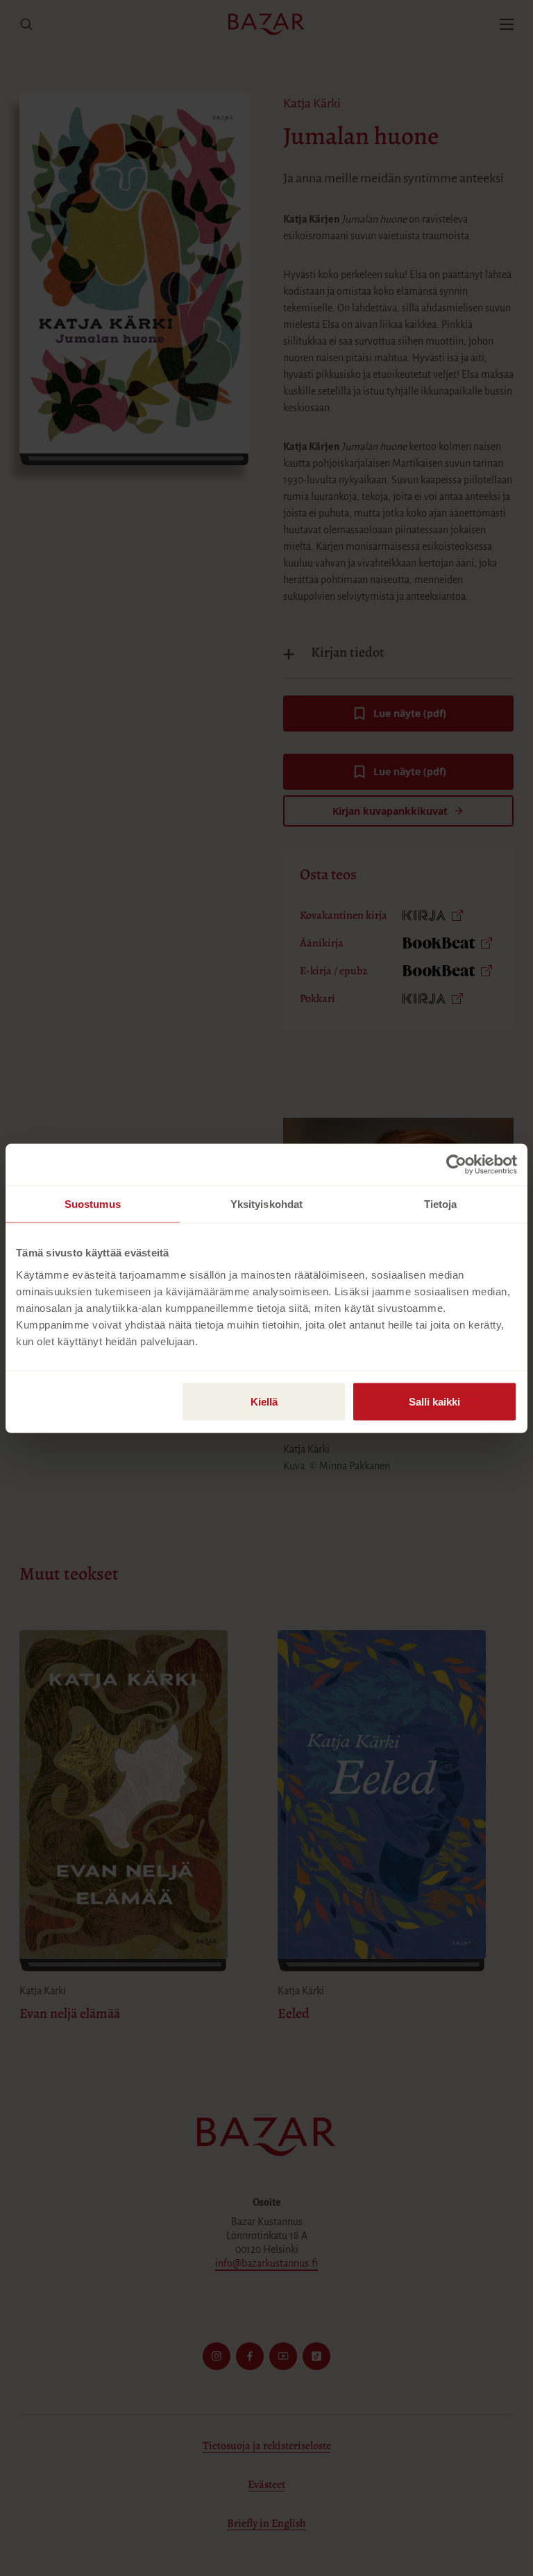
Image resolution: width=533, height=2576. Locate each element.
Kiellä (264, 1401)
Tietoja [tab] (441, 1203)
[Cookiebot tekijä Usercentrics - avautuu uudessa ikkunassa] (456, 1164)
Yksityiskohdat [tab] (266, 1203)
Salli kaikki (434, 1401)
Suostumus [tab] (93, 1203)
